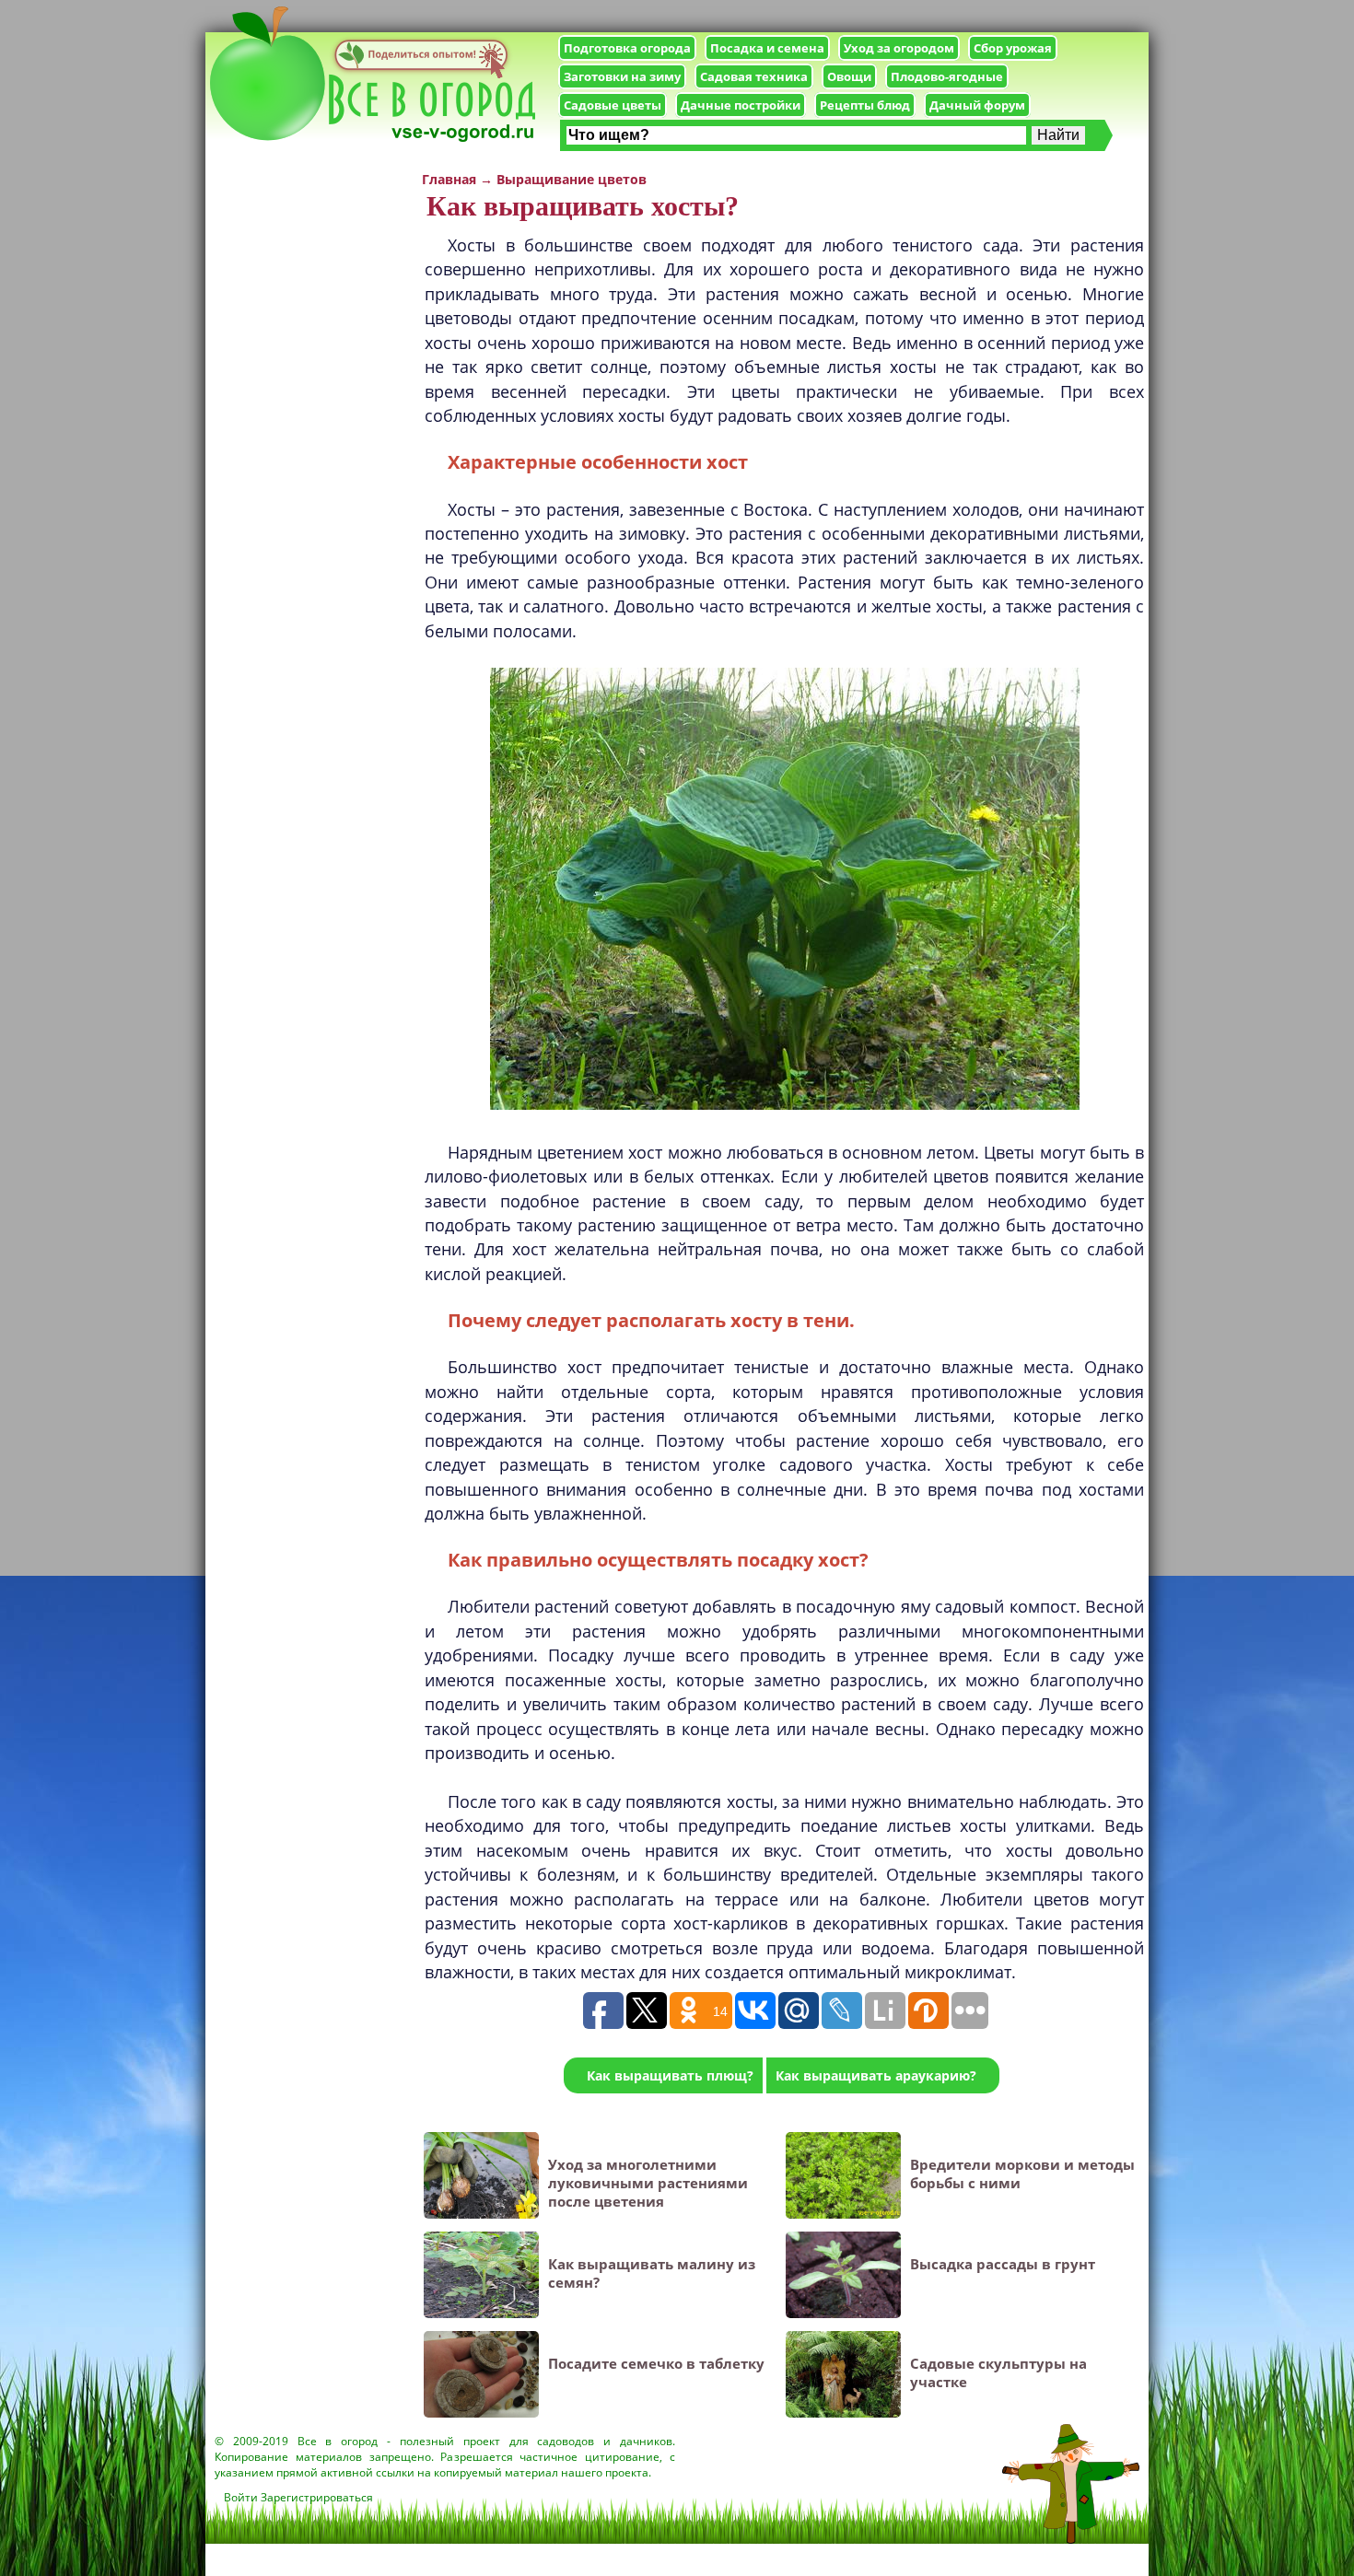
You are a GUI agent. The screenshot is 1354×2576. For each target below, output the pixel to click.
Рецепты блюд (865, 105)
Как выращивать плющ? (670, 2075)
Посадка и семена (767, 48)
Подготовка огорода (627, 48)
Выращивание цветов (572, 179)
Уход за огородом (899, 48)
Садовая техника (754, 76)
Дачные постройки (741, 105)
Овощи (849, 76)
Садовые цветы (613, 105)
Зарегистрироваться (317, 2497)
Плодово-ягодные (947, 76)
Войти (241, 2497)
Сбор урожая (1013, 48)
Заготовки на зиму (622, 76)
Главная (449, 179)
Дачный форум (977, 105)
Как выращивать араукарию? (876, 2075)
